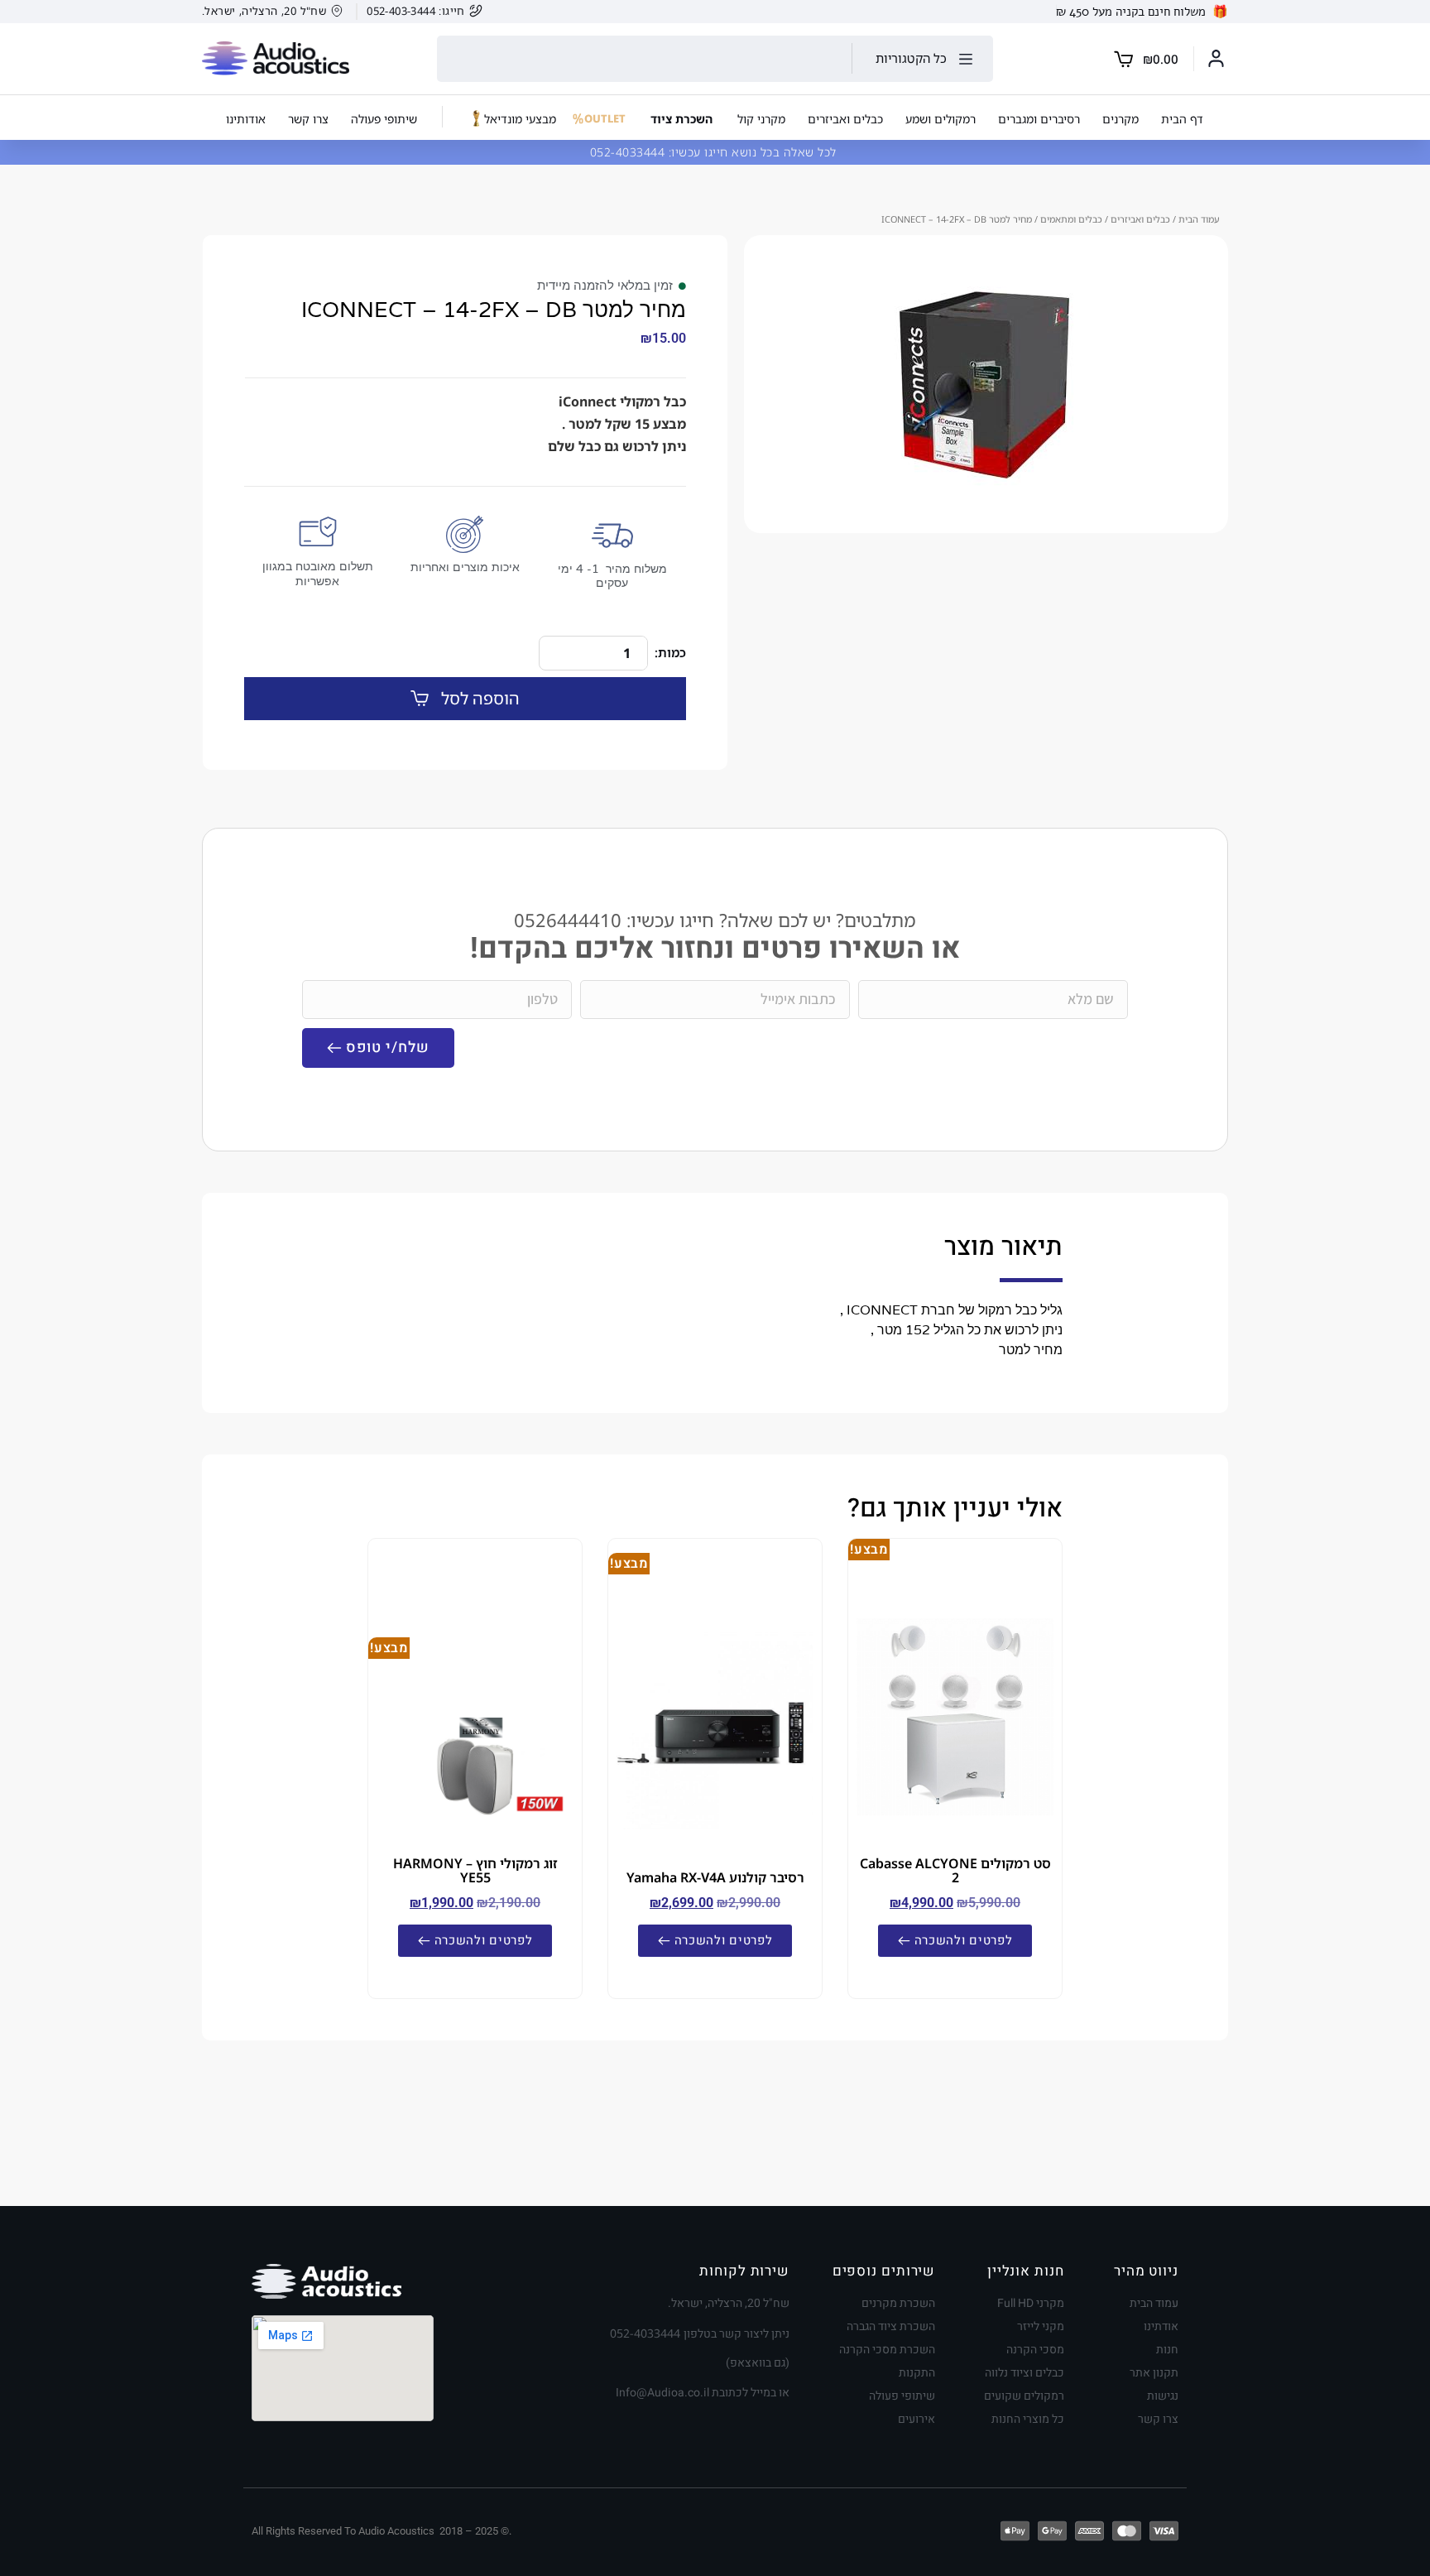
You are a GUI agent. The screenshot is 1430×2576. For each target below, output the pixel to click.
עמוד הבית (1199, 219)
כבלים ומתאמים (1071, 219)
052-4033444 (629, 152)
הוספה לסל (480, 698)
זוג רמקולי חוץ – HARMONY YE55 (475, 1870)
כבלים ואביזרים (1140, 219)
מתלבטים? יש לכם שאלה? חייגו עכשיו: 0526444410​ (715, 920)
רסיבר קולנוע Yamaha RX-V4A (715, 1877)
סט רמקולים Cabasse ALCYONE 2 (955, 1870)
